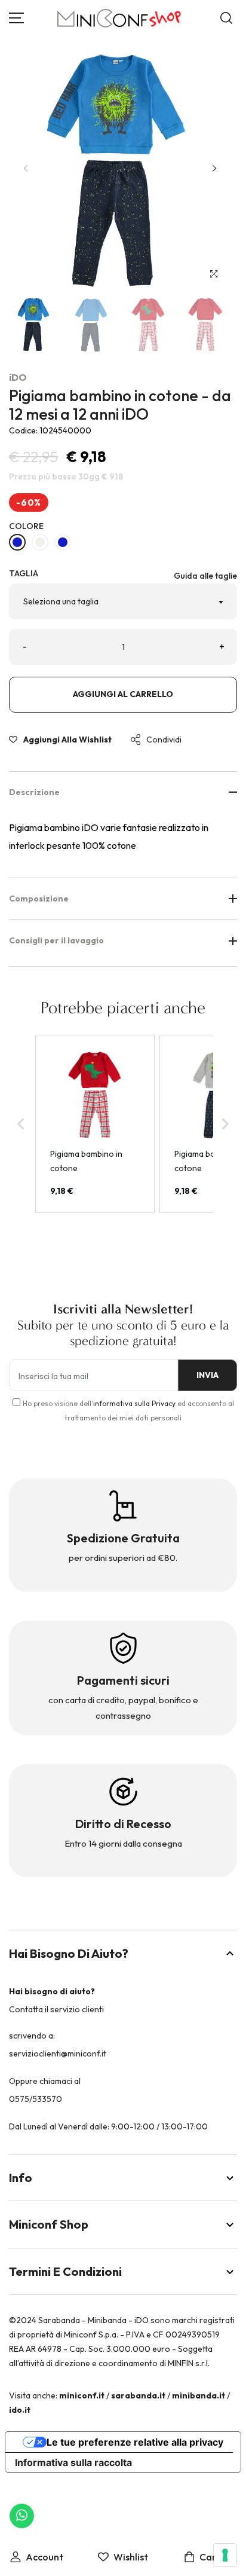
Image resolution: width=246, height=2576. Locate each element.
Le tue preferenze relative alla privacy (135, 2442)
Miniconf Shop (49, 2224)
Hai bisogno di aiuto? (69, 1953)
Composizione (39, 899)
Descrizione (34, 792)
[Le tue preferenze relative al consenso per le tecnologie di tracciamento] (225, 2555)
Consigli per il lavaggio (56, 940)
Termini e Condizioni (65, 2271)
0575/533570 (36, 2099)
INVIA (207, 1375)
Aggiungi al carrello (123, 694)
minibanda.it (199, 2395)
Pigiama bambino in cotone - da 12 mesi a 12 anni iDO (120, 405)
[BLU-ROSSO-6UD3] (40, 542)
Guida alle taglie (205, 576)
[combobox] (123, 601)
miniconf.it (82, 2395)
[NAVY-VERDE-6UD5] (17, 542)
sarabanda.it (138, 2395)
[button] (214, 168)
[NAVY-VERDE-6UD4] (63, 542)
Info (21, 2178)
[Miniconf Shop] (120, 18)
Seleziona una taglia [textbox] (61, 601)
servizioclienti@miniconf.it (58, 2054)
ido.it (20, 2410)
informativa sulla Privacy (134, 1403)
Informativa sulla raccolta (73, 2462)
